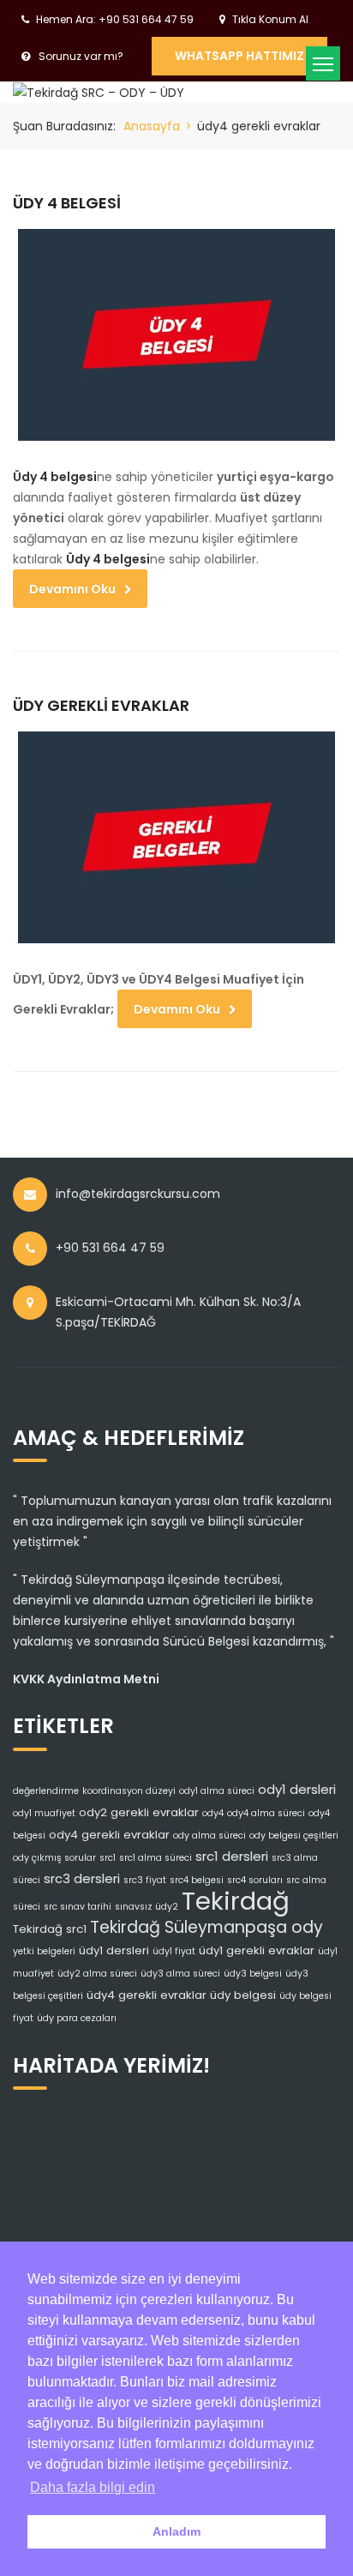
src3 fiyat (145, 1880)
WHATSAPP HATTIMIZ (239, 56)
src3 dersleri (82, 1878)
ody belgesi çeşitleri (294, 1836)
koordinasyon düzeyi (129, 1791)
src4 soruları (255, 1880)
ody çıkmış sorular (54, 1858)
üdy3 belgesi (253, 1974)
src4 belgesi (197, 1880)
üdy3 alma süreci (180, 1974)
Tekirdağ (236, 1901)
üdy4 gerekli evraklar (147, 1995)
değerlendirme (46, 1791)
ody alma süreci (209, 1836)
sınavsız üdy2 (147, 1907)
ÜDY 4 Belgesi (67, 203)
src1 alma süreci (156, 1858)
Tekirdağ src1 (50, 1929)
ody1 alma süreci (217, 1791)
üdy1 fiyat (174, 1951)
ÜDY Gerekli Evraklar (101, 705)
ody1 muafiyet (44, 1813)
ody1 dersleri (297, 1789)
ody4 (213, 1813)
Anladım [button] (176, 2531)
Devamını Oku (72, 589)
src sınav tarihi (78, 1907)
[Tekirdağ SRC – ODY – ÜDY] (99, 92)
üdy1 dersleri (114, 1950)
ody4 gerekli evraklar (109, 1835)
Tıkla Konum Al (270, 19)
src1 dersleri (232, 1856)
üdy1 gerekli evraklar (257, 1950)
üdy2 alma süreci (97, 1974)
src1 (108, 1858)
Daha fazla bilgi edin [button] (93, 2487)
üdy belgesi (243, 1995)
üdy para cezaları (77, 2018)
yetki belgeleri (44, 1951)
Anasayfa (152, 126)
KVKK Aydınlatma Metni (86, 1679)
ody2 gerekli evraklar (139, 1812)
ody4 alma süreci (266, 1813)
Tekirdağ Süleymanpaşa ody (206, 1927)
